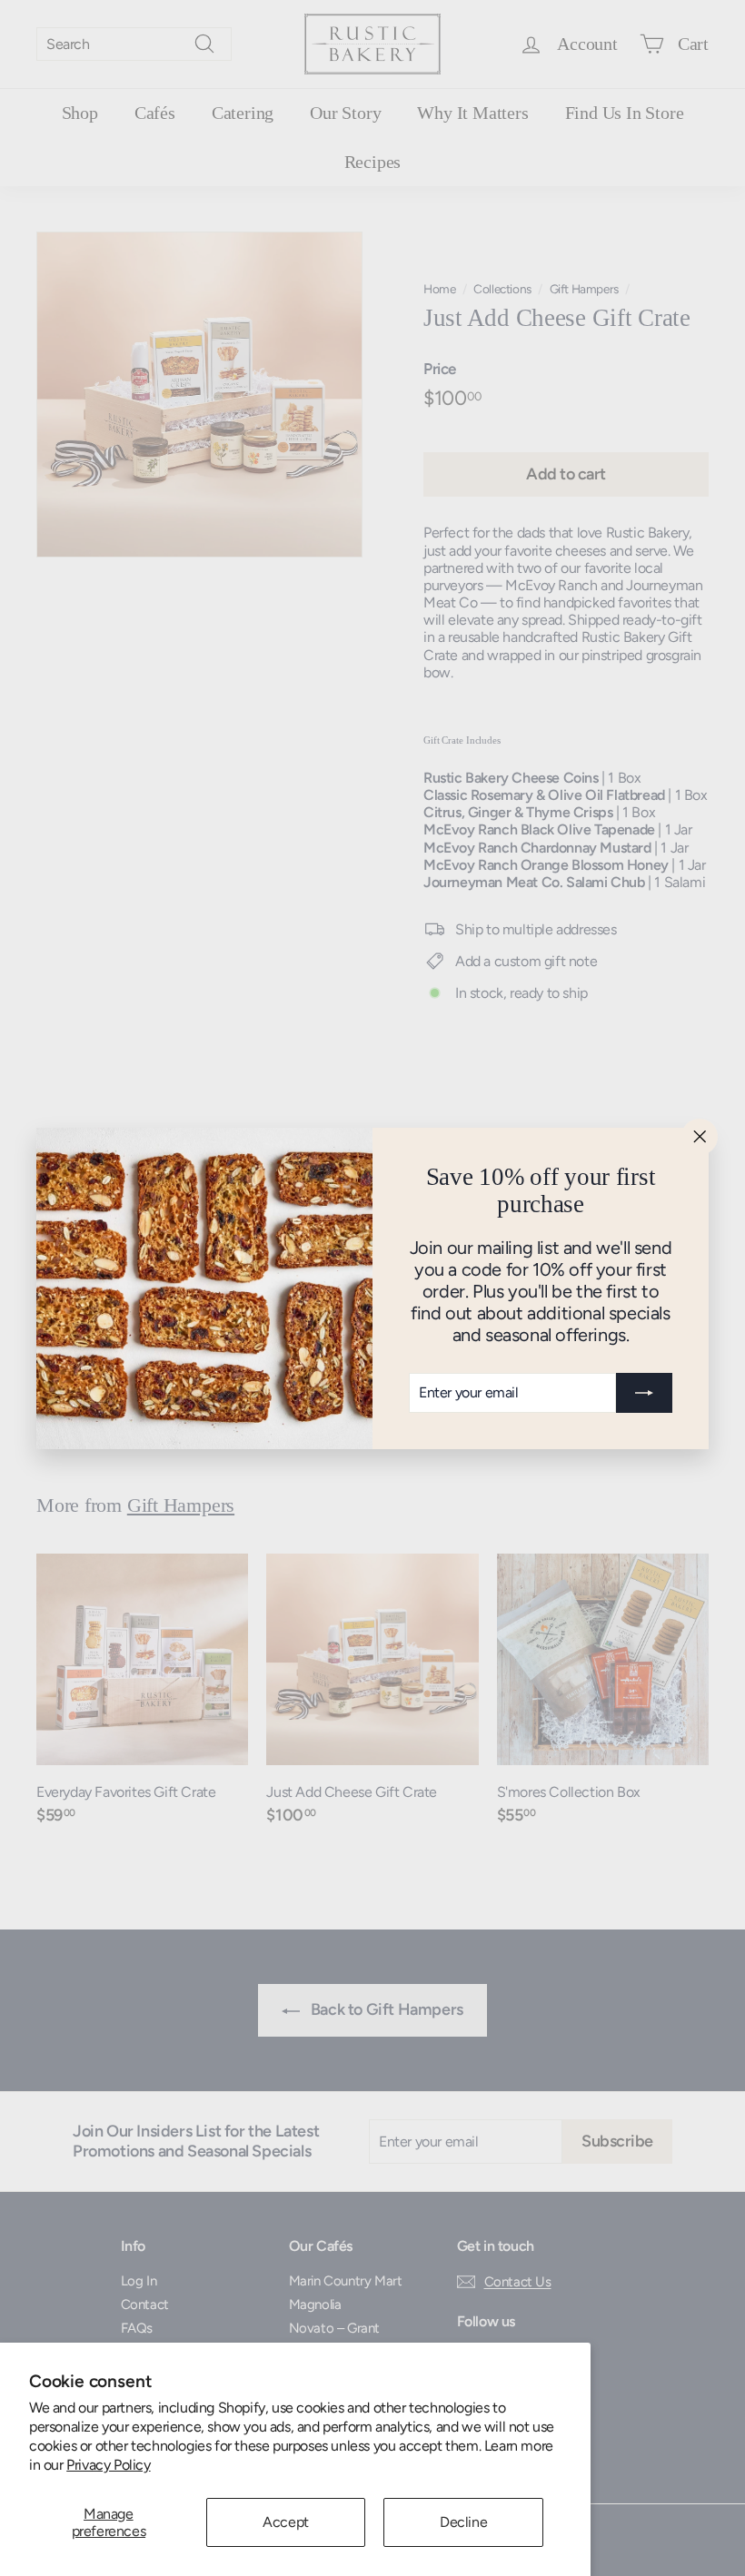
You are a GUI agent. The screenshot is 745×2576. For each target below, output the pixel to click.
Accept (286, 2522)
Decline (463, 2522)
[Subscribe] (644, 1392)
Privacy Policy (108, 2465)
